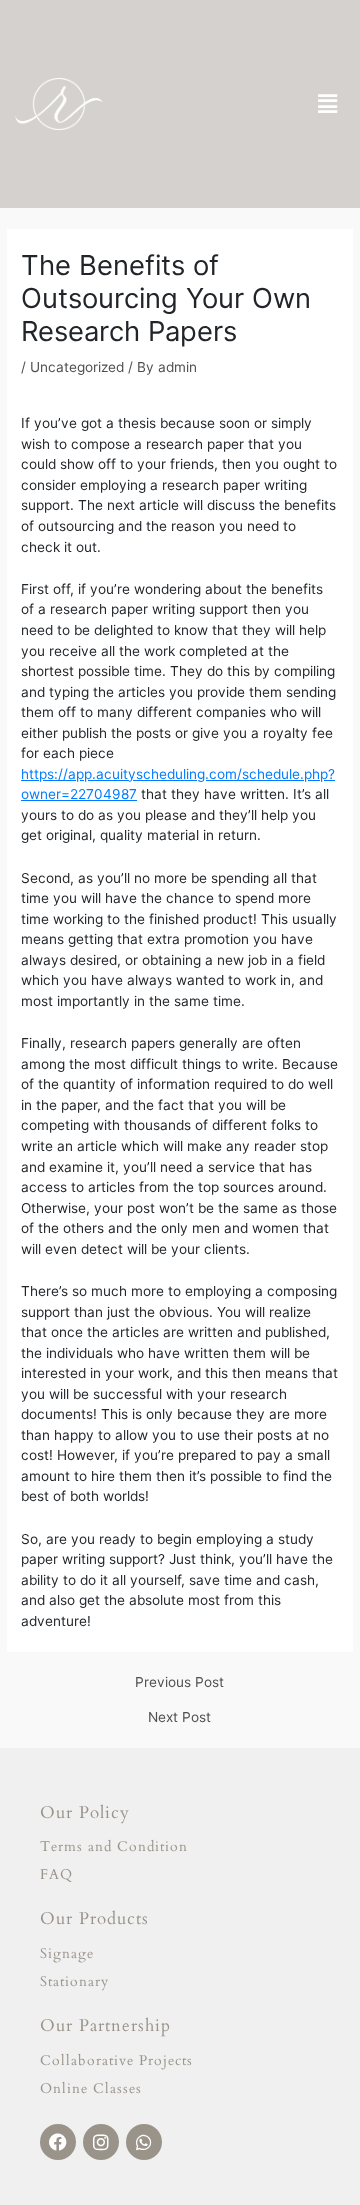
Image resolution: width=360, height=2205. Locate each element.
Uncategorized (77, 367)
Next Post (179, 1718)
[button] (328, 104)
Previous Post (179, 1683)
